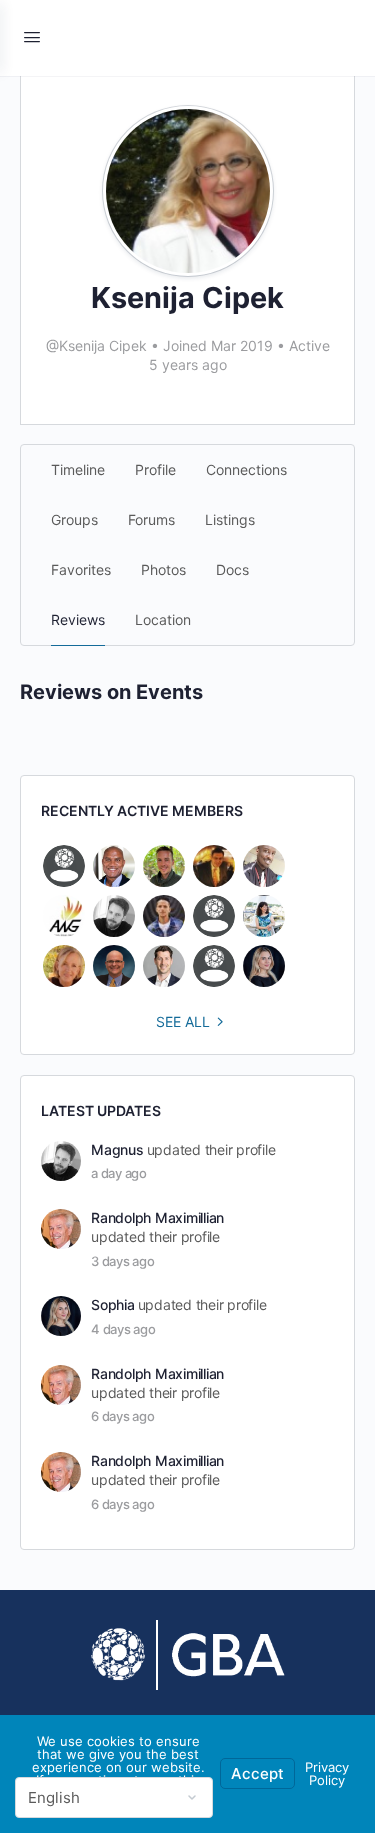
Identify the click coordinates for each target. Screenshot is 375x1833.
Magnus (117, 1149)
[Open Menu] (32, 36)
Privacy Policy (327, 1773)
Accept (257, 1773)
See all (183, 1021)
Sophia (113, 1304)
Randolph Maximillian (157, 1217)
